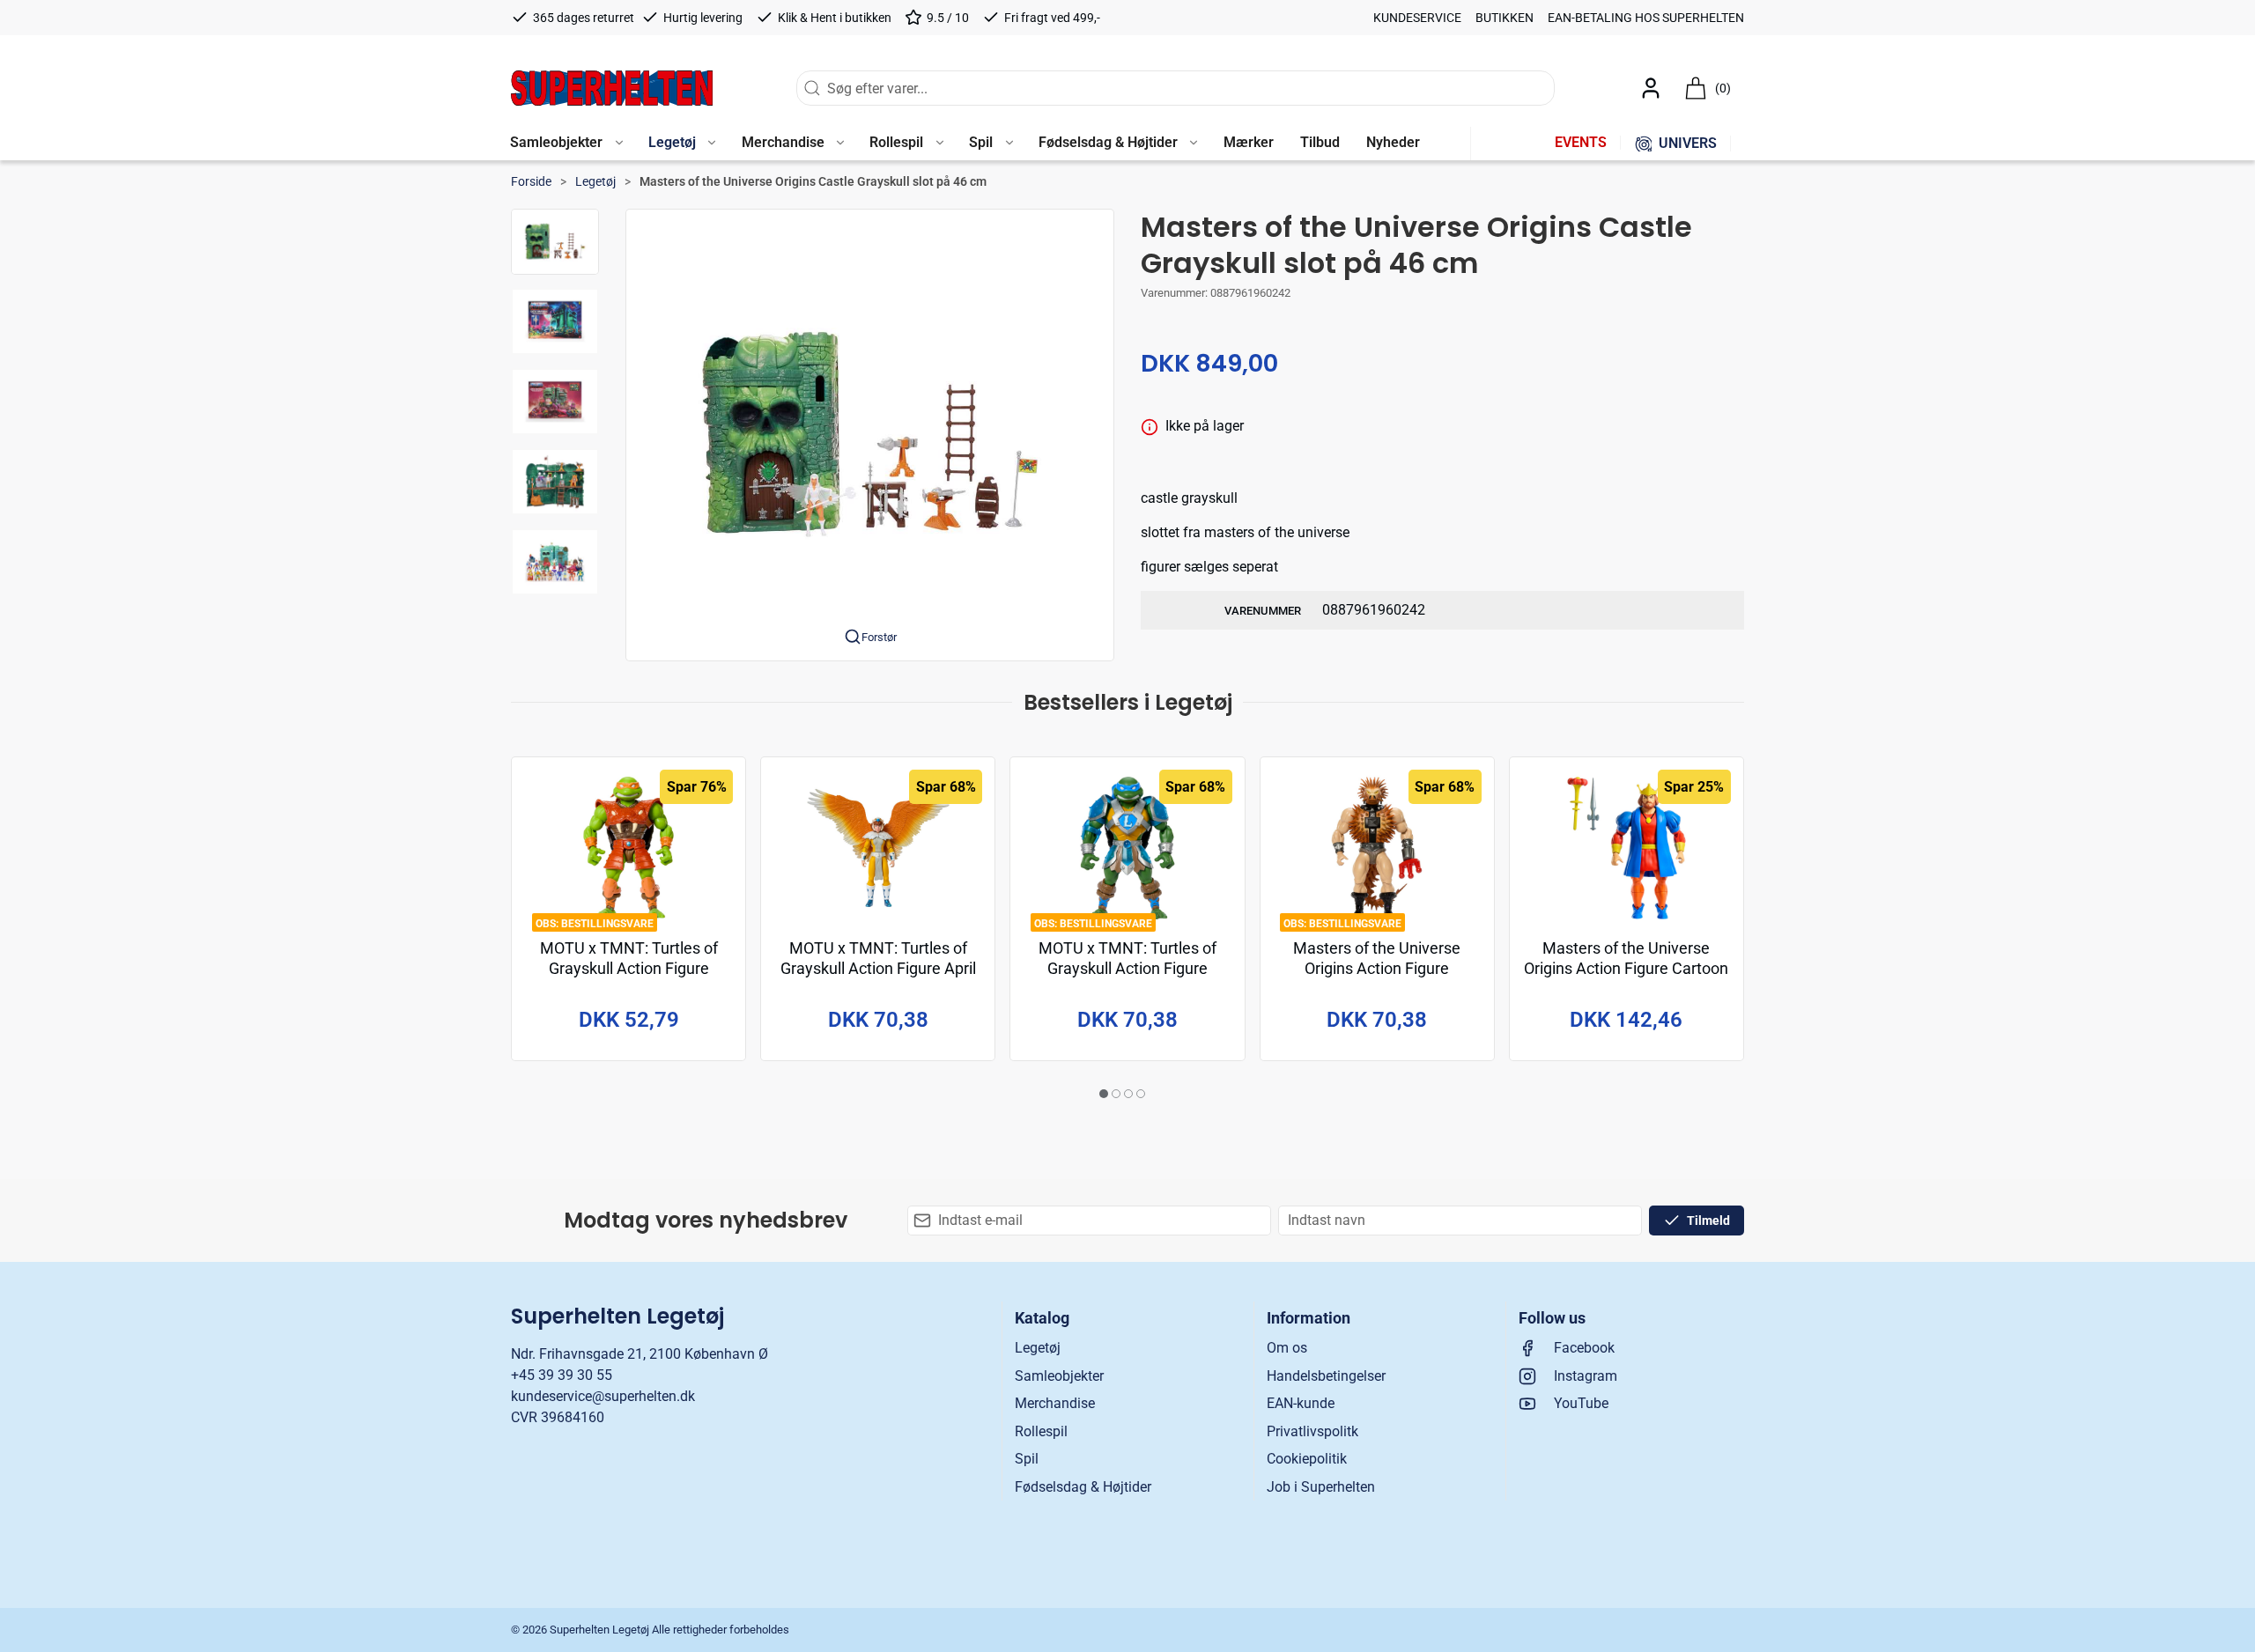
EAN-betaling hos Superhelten (1646, 18)
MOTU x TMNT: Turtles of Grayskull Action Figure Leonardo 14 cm (1127, 969)
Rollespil (1041, 1431)
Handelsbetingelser (1326, 1376)
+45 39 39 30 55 (562, 1375)
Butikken (1505, 18)
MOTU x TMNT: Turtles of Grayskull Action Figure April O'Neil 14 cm (878, 969)
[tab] (1104, 1094)
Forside (531, 181)
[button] (566, 144)
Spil (1027, 1459)
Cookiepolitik (1307, 1459)
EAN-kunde (1301, 1403)
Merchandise (1055, 1403)
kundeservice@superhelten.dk (603, 1396)
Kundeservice (1417, 18)
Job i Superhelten (1321, 1487)
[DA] (612, 88)
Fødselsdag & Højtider (1083, 1487)
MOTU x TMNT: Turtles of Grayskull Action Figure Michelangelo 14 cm (629, 969)
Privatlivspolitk (1312, 1431)
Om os (1287, 1348)
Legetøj (595, 181)
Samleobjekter (1059, 1376)
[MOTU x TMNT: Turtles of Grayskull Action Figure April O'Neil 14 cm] (878, 848)
